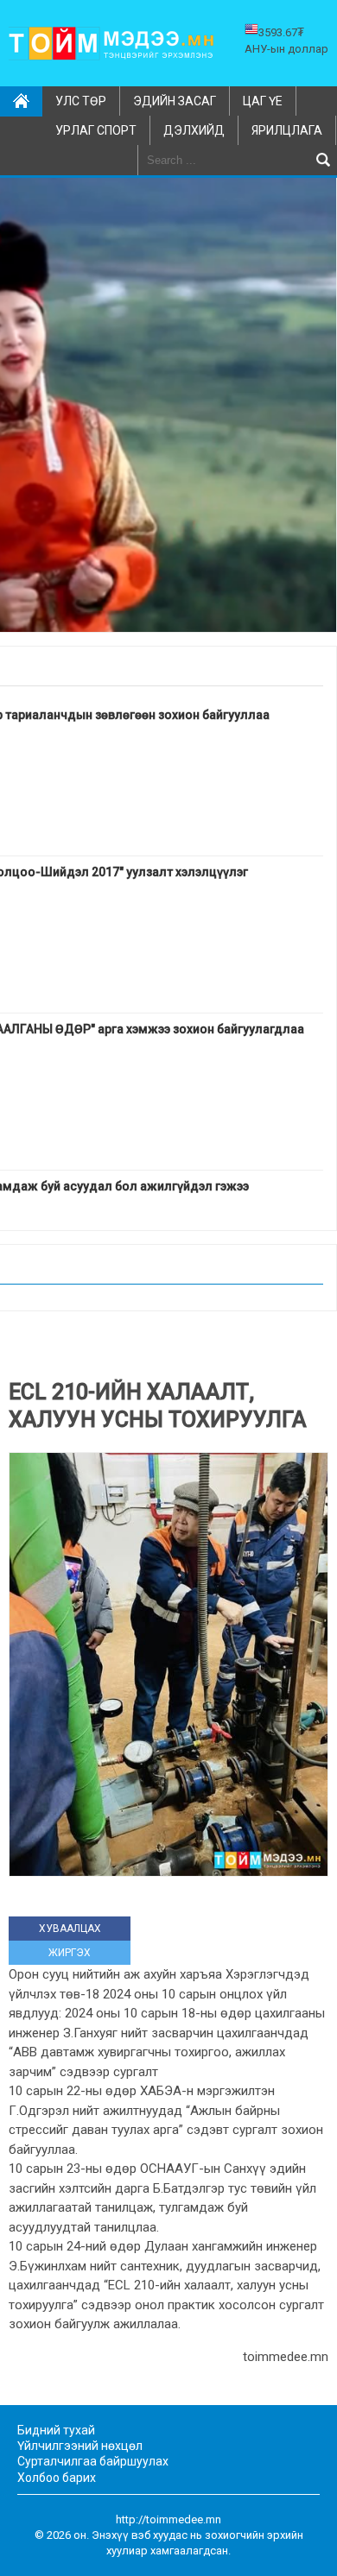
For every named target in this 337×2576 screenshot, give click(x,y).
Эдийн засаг (175, 101)
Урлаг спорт (96, 130)
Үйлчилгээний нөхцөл (80, 2446)
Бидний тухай (56, 2430)
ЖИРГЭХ (70, 1953)
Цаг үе (263, 101)
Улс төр (81, 101)
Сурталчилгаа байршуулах (93, 2461)
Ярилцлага (287, 130)
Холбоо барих (57, 2478)
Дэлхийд (194, 130)
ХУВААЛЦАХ (70, 1929)
